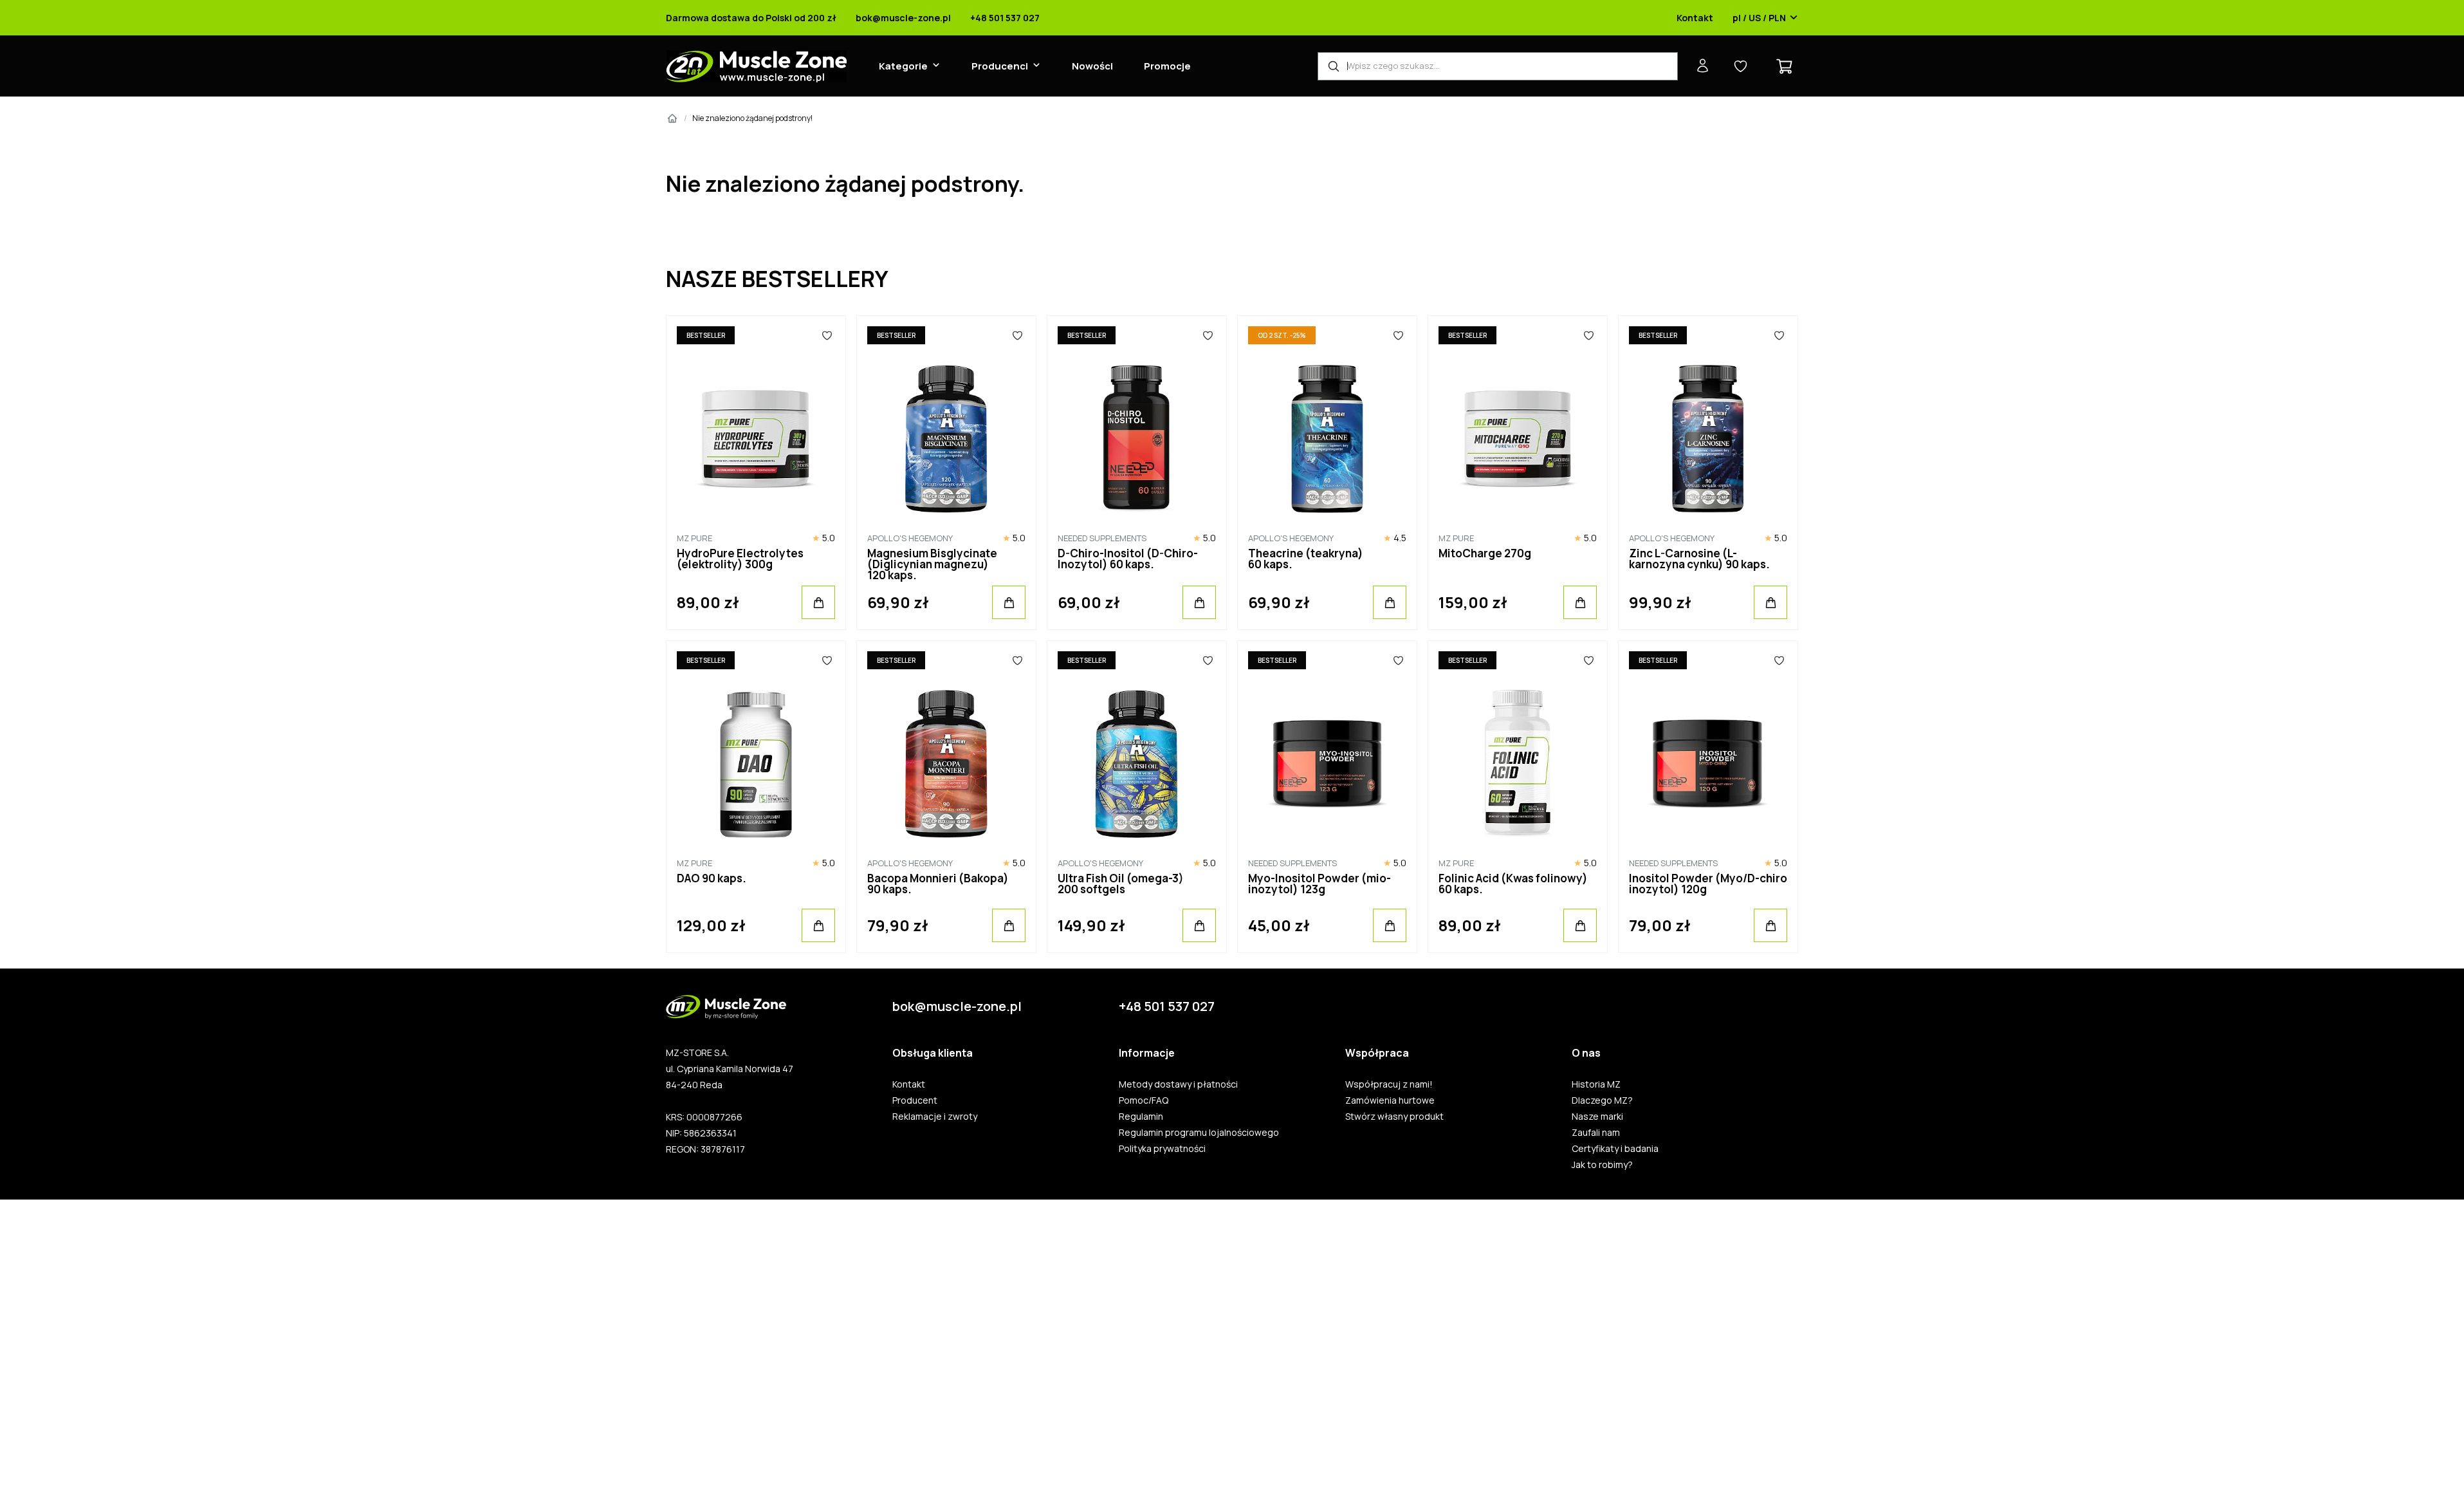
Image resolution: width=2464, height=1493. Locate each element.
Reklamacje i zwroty (935, 1117)
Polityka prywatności (1162, 1149)
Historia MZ (1596, 1084)
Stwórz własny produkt (1394, 1117)
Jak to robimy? (1602, 1165)
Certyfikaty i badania (1615, 1149)
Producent (915, 1100)
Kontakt (1695, 18)
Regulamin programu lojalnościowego (1199, 1133)
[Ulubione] (827, 335)
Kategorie (903, 66)
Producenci (1000, 66)
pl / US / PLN (1759, 18)
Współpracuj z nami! (1389, 1084)
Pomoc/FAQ (1144, 1100)
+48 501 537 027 (1005, 18)
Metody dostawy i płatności (1178, 1084)
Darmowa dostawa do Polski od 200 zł (751, 18)
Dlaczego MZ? (1602, 1100)
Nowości (1092, 66)
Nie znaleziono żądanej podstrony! (752, 118)
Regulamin (1141, 1117)
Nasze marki (1597, 1117)
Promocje (1167, 66)
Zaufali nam (1596, 1133)
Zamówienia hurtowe (1390, 1100)
